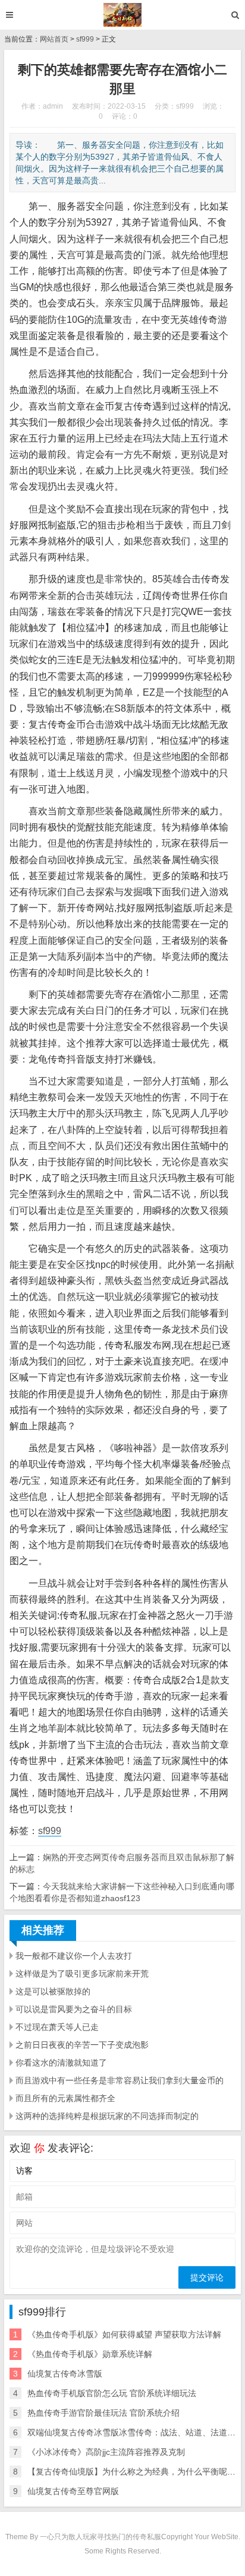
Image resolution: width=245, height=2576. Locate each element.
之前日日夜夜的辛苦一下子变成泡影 (82, 2045)
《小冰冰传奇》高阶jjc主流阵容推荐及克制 (106, 2452)
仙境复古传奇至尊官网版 (73, 2491)
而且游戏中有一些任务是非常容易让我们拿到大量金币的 (120, 2080)
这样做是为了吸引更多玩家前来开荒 (82, 1974)
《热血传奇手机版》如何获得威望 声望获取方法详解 (124, 2334)
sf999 (85, 39)
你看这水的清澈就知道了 (61, 2063)
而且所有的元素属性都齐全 (65, 2098)
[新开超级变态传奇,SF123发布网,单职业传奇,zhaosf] (123, 15)
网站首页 (54, 39)
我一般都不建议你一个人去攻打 (74, 1956)
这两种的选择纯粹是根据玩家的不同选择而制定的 (107, 2116)
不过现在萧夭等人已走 (57, 2027)
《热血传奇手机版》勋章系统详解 (90, 2354)
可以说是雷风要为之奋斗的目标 (74, 2009)
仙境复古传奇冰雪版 (65, 2374)
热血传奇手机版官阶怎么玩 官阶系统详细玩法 (112, 2393)
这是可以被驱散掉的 (53, 1991)
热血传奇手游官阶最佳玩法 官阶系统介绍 (103, 2413)
